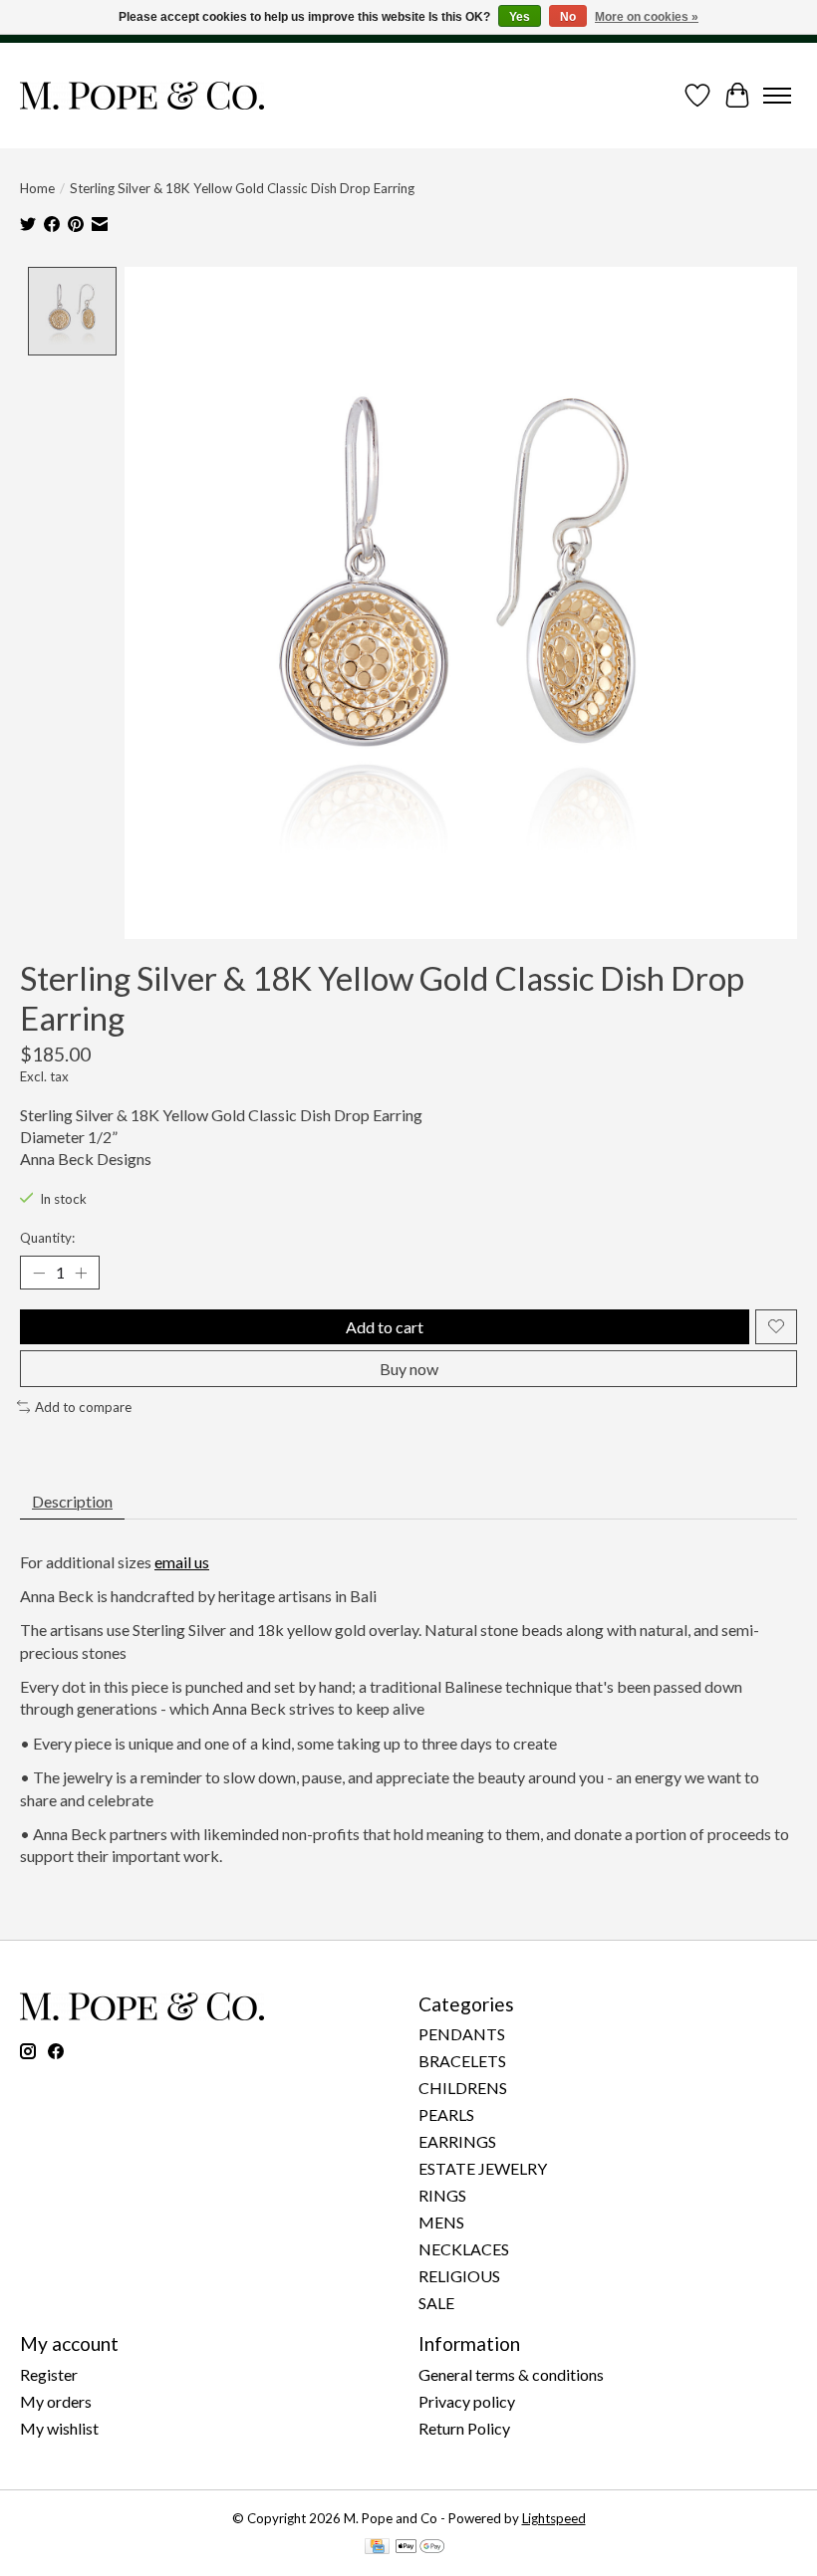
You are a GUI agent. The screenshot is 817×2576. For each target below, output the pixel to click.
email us (182, 1562)
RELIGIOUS (459, 2276)
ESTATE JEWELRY (483, 2168)
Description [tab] (72, 1501)
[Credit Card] (377, 2548)
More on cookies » (647, 17)
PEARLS (446, 2114)
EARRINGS (457, 2141)
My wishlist (59, 2428)
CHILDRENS (463, 2088)
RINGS (442, 2195)
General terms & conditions (511, 2374)
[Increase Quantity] (81, 1273)
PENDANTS (462, 2034)
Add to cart (385, 1327)
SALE (436, 2303)
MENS (441, 2222)
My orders (56, 2401)
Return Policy (464, 2428)
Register (49, 2374)
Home (37, 188)
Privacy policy (467, 2401)
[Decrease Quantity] (39, 1273)
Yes (520, 17)
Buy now (409, 1369)
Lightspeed (554, 2518)
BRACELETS (462, 2061)
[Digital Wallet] (420, 2548)
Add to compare (83, 1407)
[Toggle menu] (777, 96)
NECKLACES (464, 2249)
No (568, 17)
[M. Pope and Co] (142, 96)
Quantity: (47, 1238)
